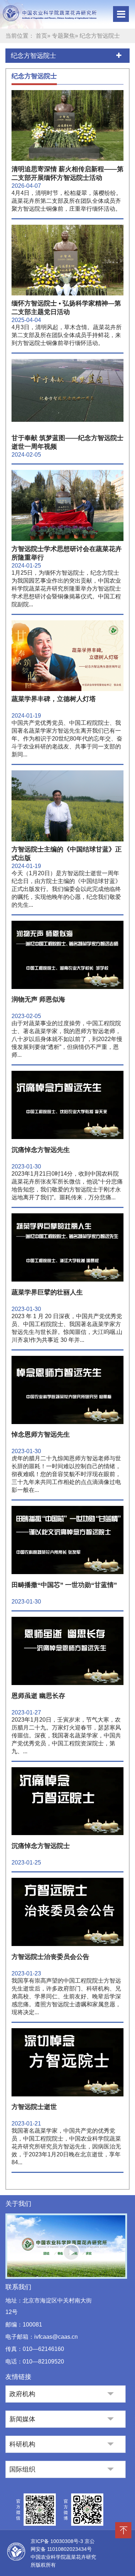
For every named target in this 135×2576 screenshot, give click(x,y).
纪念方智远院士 (33, 56)
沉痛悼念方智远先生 (41, 1150)
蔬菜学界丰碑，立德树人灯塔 (54, 699)
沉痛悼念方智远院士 (41, 1846)
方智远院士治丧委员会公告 (50, 1957)
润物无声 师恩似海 (38, 999)
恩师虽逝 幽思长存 (38, 1696)
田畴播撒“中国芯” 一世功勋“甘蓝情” (64, 1585)
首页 (41, 36)
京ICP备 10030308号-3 (58, 2541)
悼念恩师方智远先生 (41, 1434)
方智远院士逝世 (34, 2107)
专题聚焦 (63, 36)
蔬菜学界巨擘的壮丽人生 (47, 1292)
